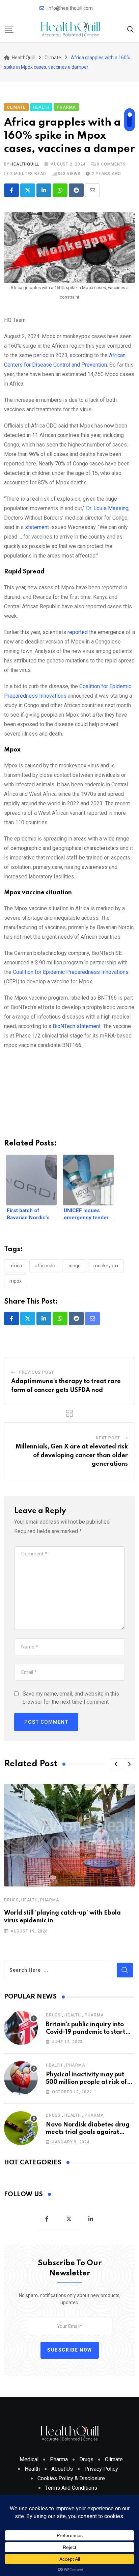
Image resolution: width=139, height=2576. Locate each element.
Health (30, 1900)
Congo (74, 1266)
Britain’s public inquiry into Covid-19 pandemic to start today (86, 2032)
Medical (29, 2459)
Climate (114, 2459)
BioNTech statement (77, 1026)
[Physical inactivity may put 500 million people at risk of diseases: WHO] (21, 2078)
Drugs (11, 1900)
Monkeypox (106, 1266)
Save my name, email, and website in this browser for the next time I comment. (71, 1698)
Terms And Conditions (71, 2488)
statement (37, 527)
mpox (16, 1281)
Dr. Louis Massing (107, 508)
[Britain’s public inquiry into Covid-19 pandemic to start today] (21, 2028)
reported (78, 632)
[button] (116, 1764)
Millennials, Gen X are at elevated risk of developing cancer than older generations (72, 1455)
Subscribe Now (70, 2350)
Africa (16, 1266)
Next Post (108, 1438)
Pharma (50, 1900)
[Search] (131, 29)
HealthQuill (25, 164)
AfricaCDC (45, 1266)
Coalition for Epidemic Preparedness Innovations (71, 972)
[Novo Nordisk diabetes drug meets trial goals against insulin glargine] (21, 2128)
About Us (62, 2469)
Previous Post (36, 1372)
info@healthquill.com (70, 8)
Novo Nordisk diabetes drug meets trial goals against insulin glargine (88, 2132)
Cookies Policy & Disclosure (71, 2478)
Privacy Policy (101, 2469)
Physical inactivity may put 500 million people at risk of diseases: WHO (86, 2082)
